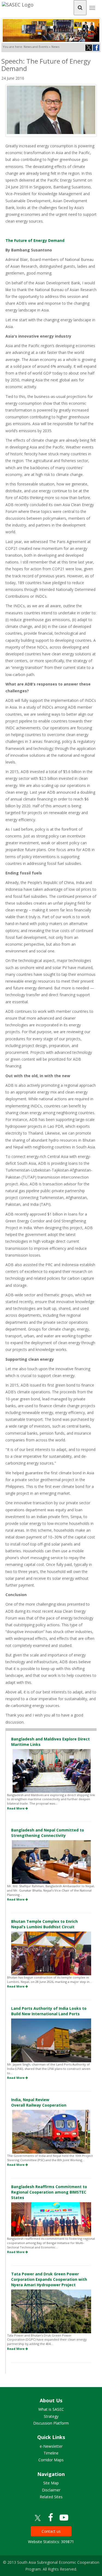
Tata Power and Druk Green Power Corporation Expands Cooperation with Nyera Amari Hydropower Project (49, 2279)
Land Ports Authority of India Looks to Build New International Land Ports (49, 2011)
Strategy (51, 2416)
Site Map (51, 2483)
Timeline (51, 2453)
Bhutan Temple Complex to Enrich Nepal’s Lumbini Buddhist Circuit (44, 1924)
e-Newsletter (51, 2446)
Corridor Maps (51, 2460)
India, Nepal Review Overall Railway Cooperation (39, 2102)
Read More (16, 1808)
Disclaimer (51, 2490)
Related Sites (51, 2497)
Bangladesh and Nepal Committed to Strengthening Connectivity (48, 1833)
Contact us (51, 2531)
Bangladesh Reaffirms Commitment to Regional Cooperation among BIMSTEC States (49, 2192)
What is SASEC (51, 2409)
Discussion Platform (51, 2423)
